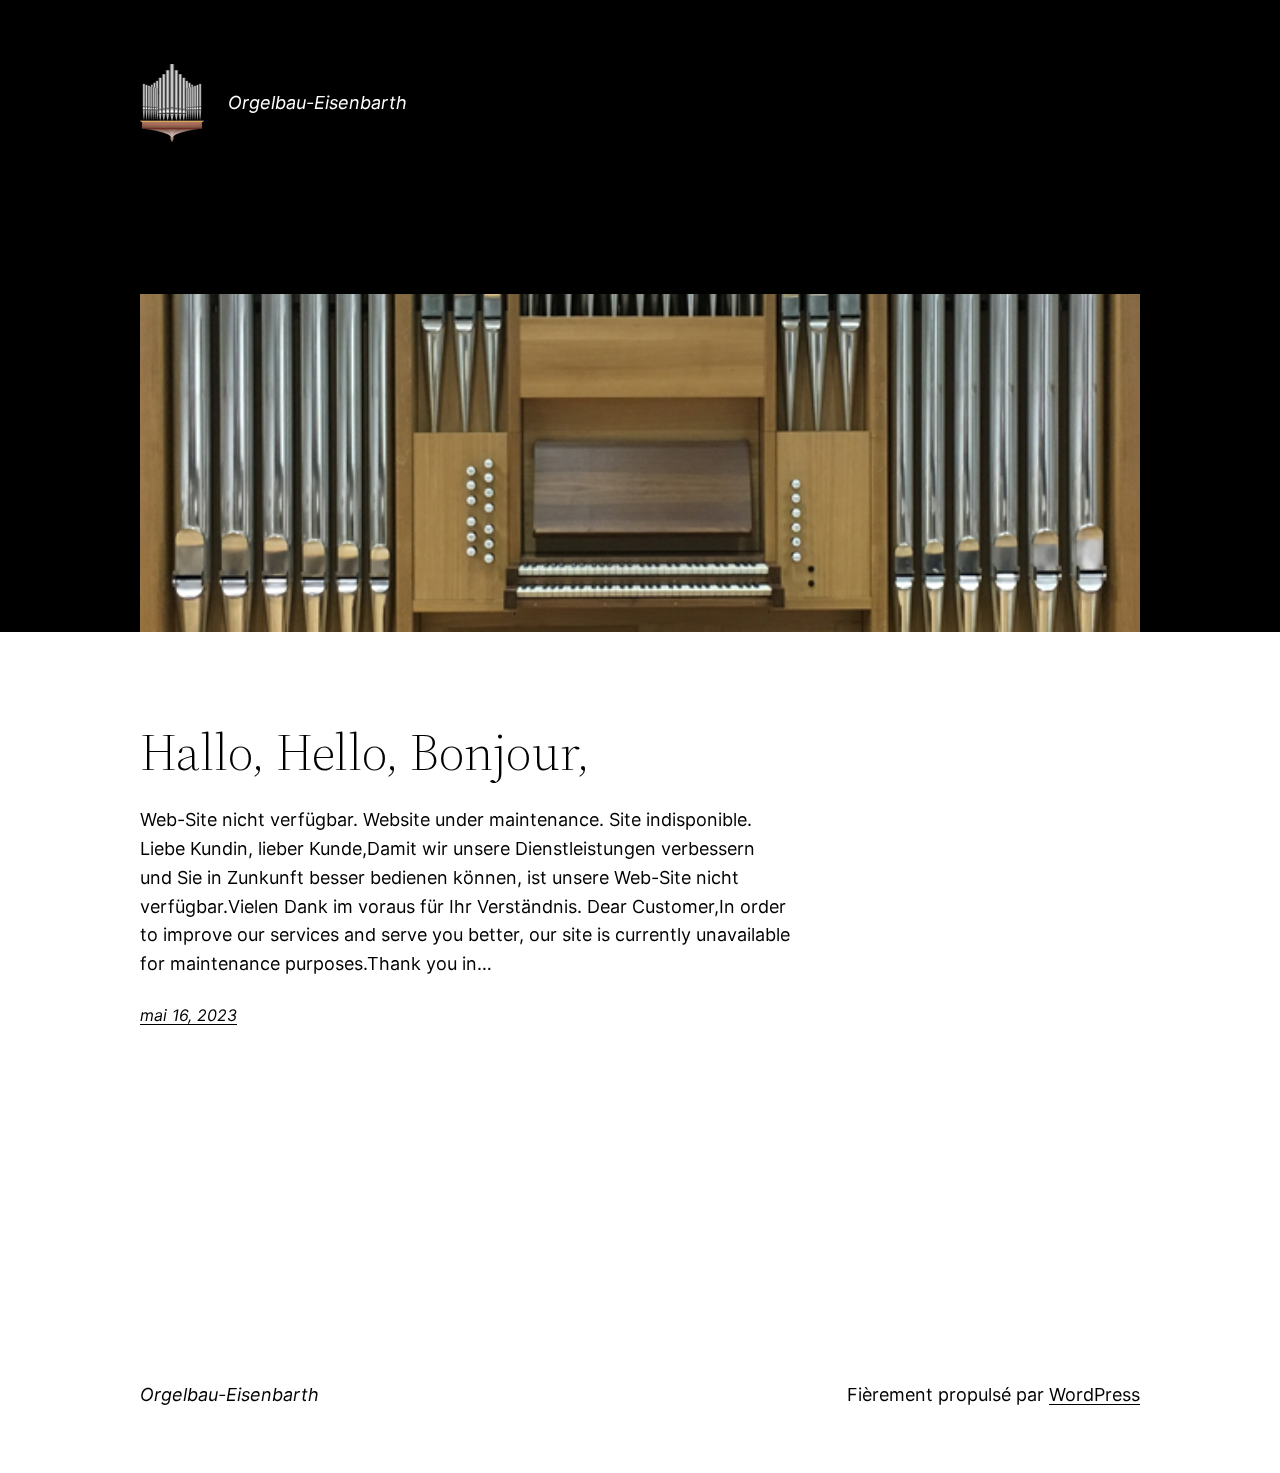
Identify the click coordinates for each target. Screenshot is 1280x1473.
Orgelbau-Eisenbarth (317, 102)
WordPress (1094, 1394)
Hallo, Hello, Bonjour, (365, 752)
